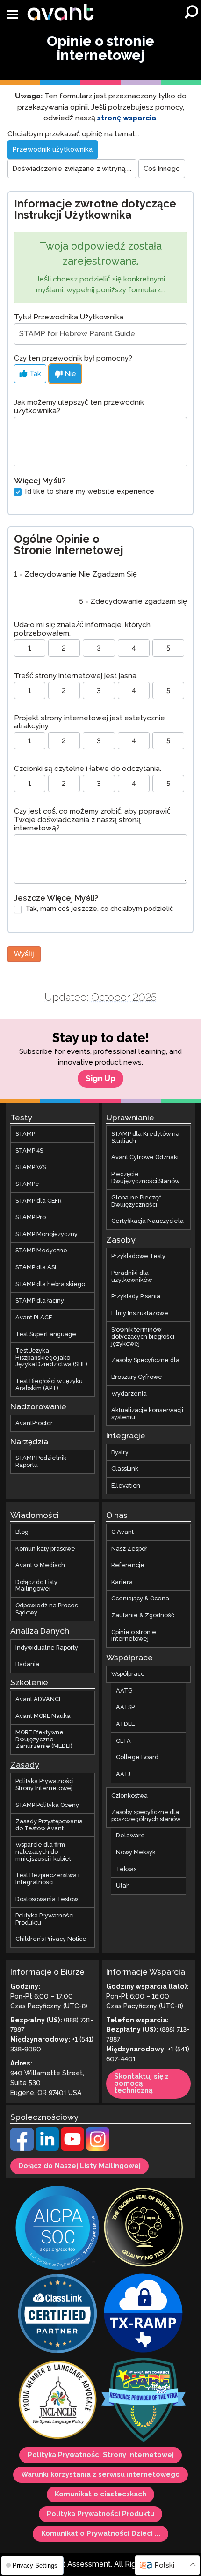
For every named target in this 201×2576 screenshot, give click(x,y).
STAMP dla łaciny (40, 1301)
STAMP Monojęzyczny (47, 1234)
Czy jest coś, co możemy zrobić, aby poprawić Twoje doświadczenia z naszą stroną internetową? (92, 820)
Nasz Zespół (129, 1549)
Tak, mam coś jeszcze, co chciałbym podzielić (98, 909)
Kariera (122, 1582)
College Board (137, 1758)
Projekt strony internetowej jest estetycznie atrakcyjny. (90, 722)
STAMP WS (31, 1168)
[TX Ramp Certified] (144, 2315)
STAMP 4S (29, 1151)
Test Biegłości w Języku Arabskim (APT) (49, 1385)
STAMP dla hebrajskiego (50, 1284)
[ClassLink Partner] (57, 2315)
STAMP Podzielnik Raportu (41, 1462)
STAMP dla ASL (37, 1268)
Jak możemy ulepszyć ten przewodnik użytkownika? (79, 407)
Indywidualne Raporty (47, 1648)
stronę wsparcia (127, 118)
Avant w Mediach (40, 1566)
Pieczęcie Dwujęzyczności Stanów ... (148, 1178)
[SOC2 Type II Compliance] (57, 2229)
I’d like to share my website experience (89, 492)
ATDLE (125, 1725)
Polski (164, 2565)
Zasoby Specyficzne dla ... (148, 1361)
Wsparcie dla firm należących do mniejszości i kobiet (43, 1852)
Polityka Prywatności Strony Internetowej (45, 1785)
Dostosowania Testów (47, 1899)
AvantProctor (34, 1423)
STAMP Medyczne (41, 1251)
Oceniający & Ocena (140, 1599)
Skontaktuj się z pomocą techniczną (141, 2084)
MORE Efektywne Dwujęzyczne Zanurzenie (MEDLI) (44, 1740)
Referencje (128, 1566)
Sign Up (100, 1079)
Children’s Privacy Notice (51, 1939)
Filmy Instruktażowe (140, 1313)
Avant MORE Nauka (43, 1716)
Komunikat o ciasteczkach (100, 2495)
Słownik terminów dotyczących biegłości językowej (143, 1337)
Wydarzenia (129, 1394)
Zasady (25, 1765)
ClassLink (125, 1469)
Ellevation (126, 1486)
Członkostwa (129, 1796)
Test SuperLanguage (46, 1334)
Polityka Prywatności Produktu (45, 1920)
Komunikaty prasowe (45, 1549)
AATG (124, 1691)
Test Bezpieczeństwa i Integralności (47, 1879)
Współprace (128, 1674)
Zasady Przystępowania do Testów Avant (49, 1825)
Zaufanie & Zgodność (143, 1616)
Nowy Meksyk (136, 1853)
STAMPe (27, 1184)
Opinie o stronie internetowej (134, 1636)
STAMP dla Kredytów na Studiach (145, 1138)
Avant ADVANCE (39, 1699)
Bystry (120, 1452)
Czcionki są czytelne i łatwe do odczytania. (88, 769)
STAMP (25, 1134)
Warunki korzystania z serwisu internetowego (100, 2475)
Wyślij (24, 954)
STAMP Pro (31, 1218)
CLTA (123, 1741)
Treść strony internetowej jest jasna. (76, 676)
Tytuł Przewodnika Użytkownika (69, 317)
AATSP (125, 1708)
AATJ (123, 1774)
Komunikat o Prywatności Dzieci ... (101, 2534)
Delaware (130, 1836)
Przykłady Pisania (136, 1297)
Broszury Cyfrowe (137, 1377)
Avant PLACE (34, 1318)
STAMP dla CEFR (39, 1201)
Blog (22, 1532)
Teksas (126, 1869)
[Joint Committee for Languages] (57, 2401)
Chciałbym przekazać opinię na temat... (73, 134)
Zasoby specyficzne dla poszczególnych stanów (146, 1816)
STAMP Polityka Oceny (47, 1805)
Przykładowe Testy (138, 1257)
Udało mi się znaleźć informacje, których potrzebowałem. (82, 629)
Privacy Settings (34, 2565)
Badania (27, 1665)
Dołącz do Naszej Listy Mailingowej (79, 2166)
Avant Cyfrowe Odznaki (145, 1158)
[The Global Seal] (144, 2229)
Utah (123, 1886)
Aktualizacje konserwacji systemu (147, 1414)
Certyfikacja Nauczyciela (147, 1221)
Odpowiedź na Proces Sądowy (47, 1610)
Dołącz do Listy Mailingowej (36, 1586)
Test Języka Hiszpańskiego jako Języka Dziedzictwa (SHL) (51, 1358)
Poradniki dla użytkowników (132, 1277)
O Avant (122, 1532)
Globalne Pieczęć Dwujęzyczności (136, 1202)
